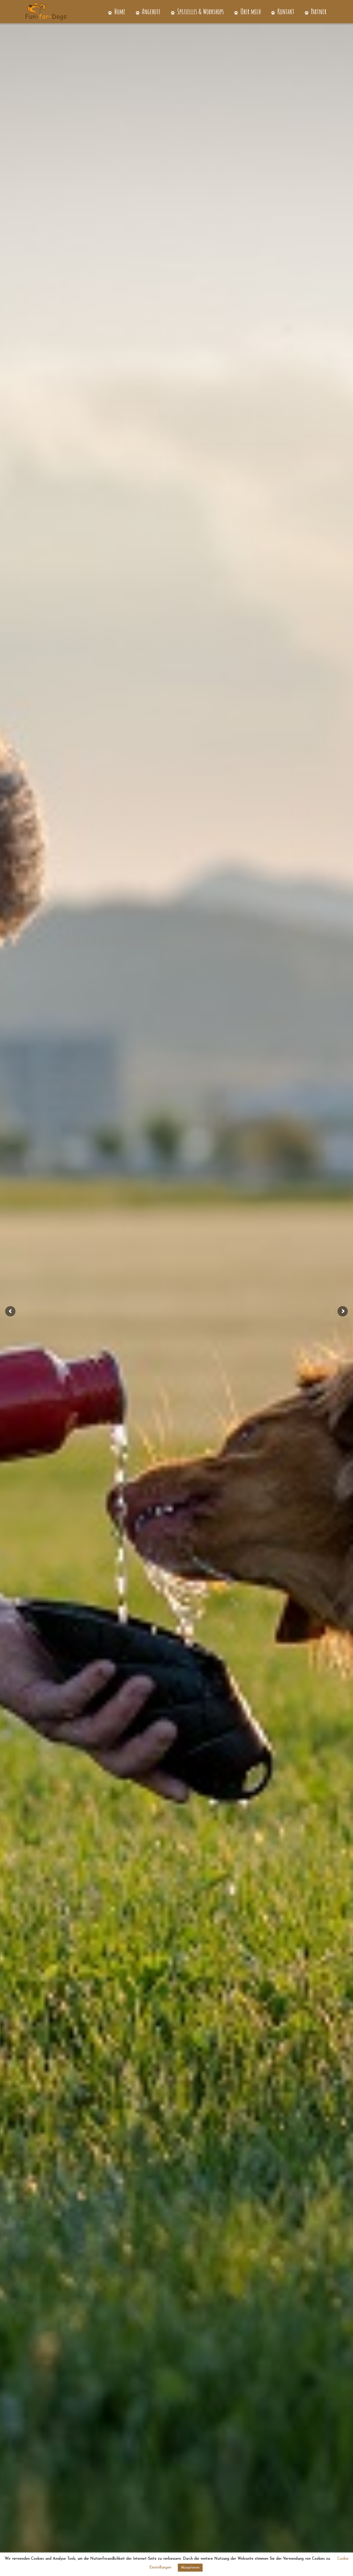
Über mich (250, 11)
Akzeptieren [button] (190, 2568)
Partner (318, 11)
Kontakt (285, 11)
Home (119, 11)
